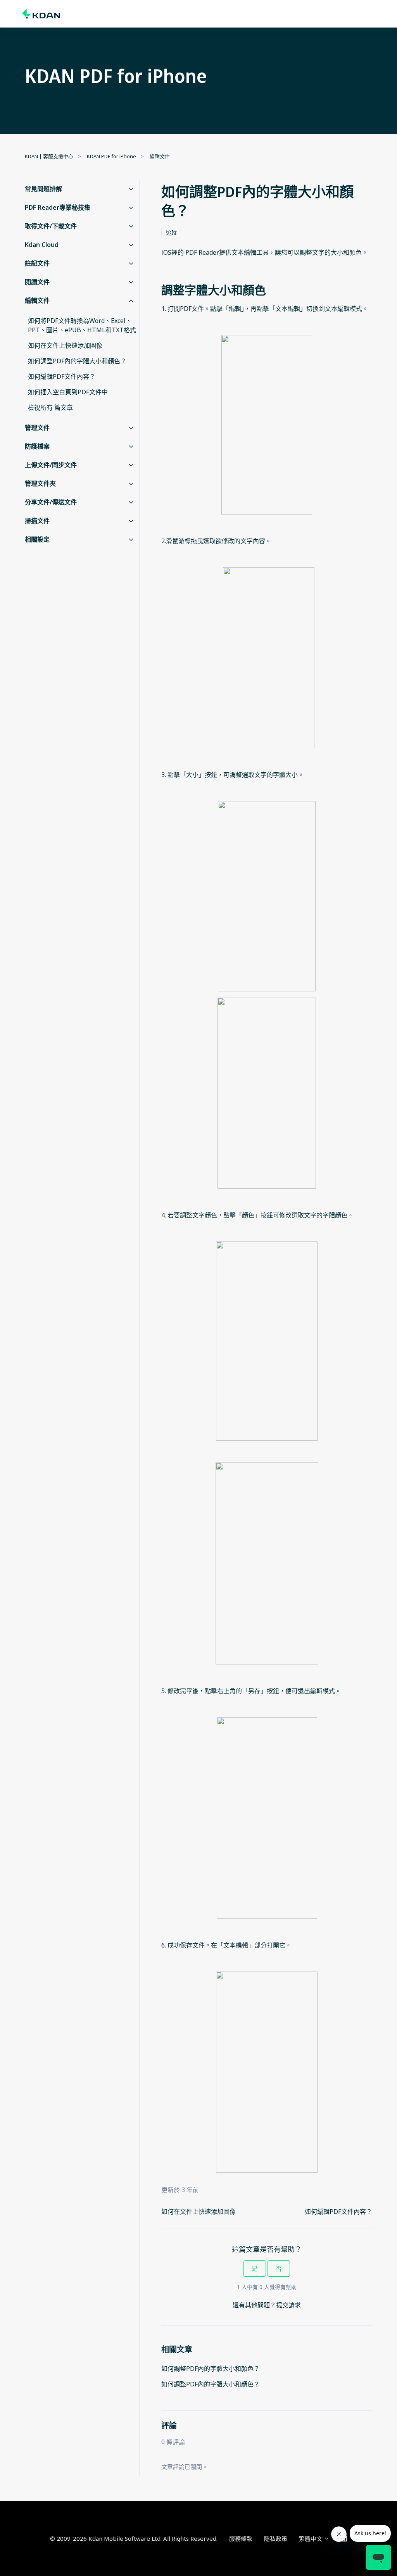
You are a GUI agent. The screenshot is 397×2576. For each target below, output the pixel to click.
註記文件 (37, 263)
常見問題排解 (43, 189)
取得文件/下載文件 (51, 226)
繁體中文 (311, 2538)
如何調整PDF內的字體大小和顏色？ (211, 2369)
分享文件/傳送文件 (51, 502)
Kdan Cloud (42, 245)
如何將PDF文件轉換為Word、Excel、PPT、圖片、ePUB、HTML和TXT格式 (82, 325)
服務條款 (241, 2538)
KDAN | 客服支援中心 (49, 156)
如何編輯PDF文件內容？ (338, 2212)
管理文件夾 (40, 483)
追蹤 (171, 232)
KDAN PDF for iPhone (111, 156)
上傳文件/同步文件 (51, 465)
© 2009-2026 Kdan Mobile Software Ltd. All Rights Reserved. (134, 2538)
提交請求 (288, 2305)
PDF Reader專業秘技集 (58, 207)
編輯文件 (160, 156)
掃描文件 (37, 521)
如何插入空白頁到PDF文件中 (68, 392)
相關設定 (37, 539)
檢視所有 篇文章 (50, 407)
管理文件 (37, 428)
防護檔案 (37, 446)
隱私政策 (276, 2538)
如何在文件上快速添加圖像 (198, 2212)
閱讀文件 (37, 282)
